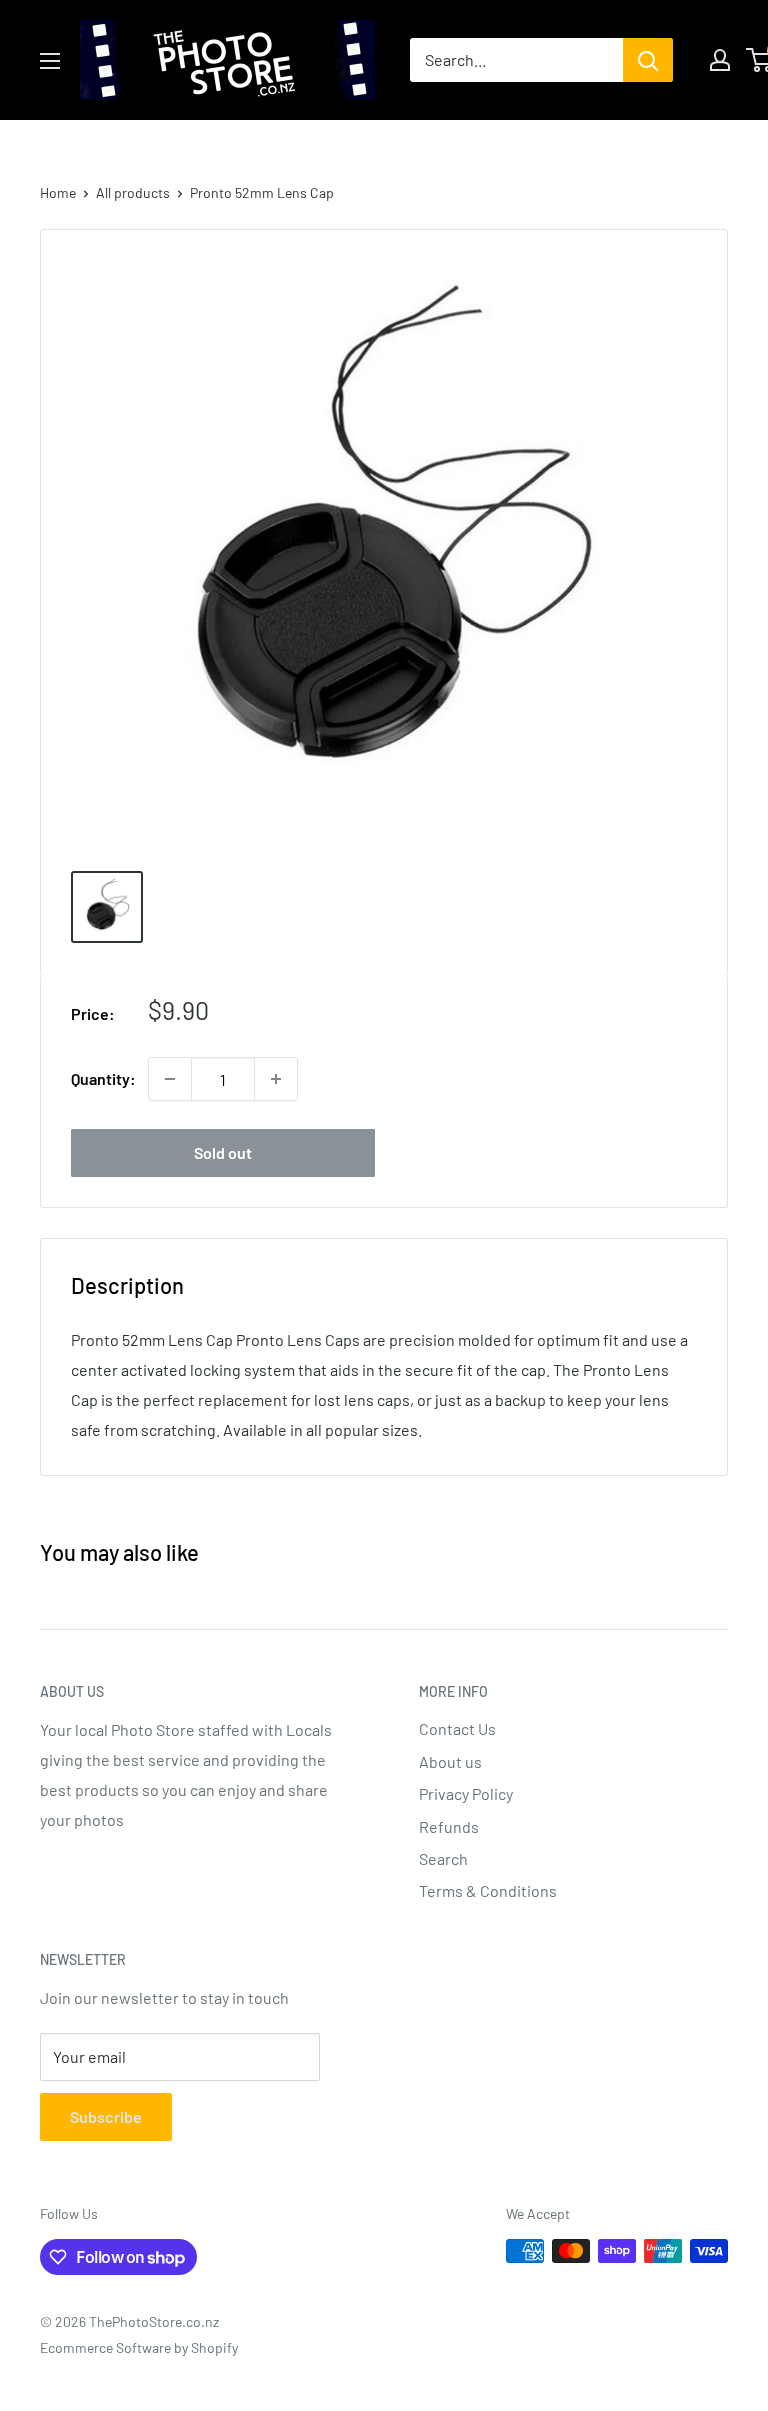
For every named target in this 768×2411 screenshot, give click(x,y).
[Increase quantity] (276, 1079)
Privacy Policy (466, 1793)
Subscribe (106, 2116)
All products (133, 192)
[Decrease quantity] (170, 1079)
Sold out (223, 1152)
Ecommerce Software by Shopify (139, 2347)
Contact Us (457, 1728)
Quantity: (103, 1078)
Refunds (449, 1826)
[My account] (720, 60)
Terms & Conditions (488, 1890)
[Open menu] (50, 61)
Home (58, 192)
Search (443, 1858)
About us (450, 1761)
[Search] (648, 60)
